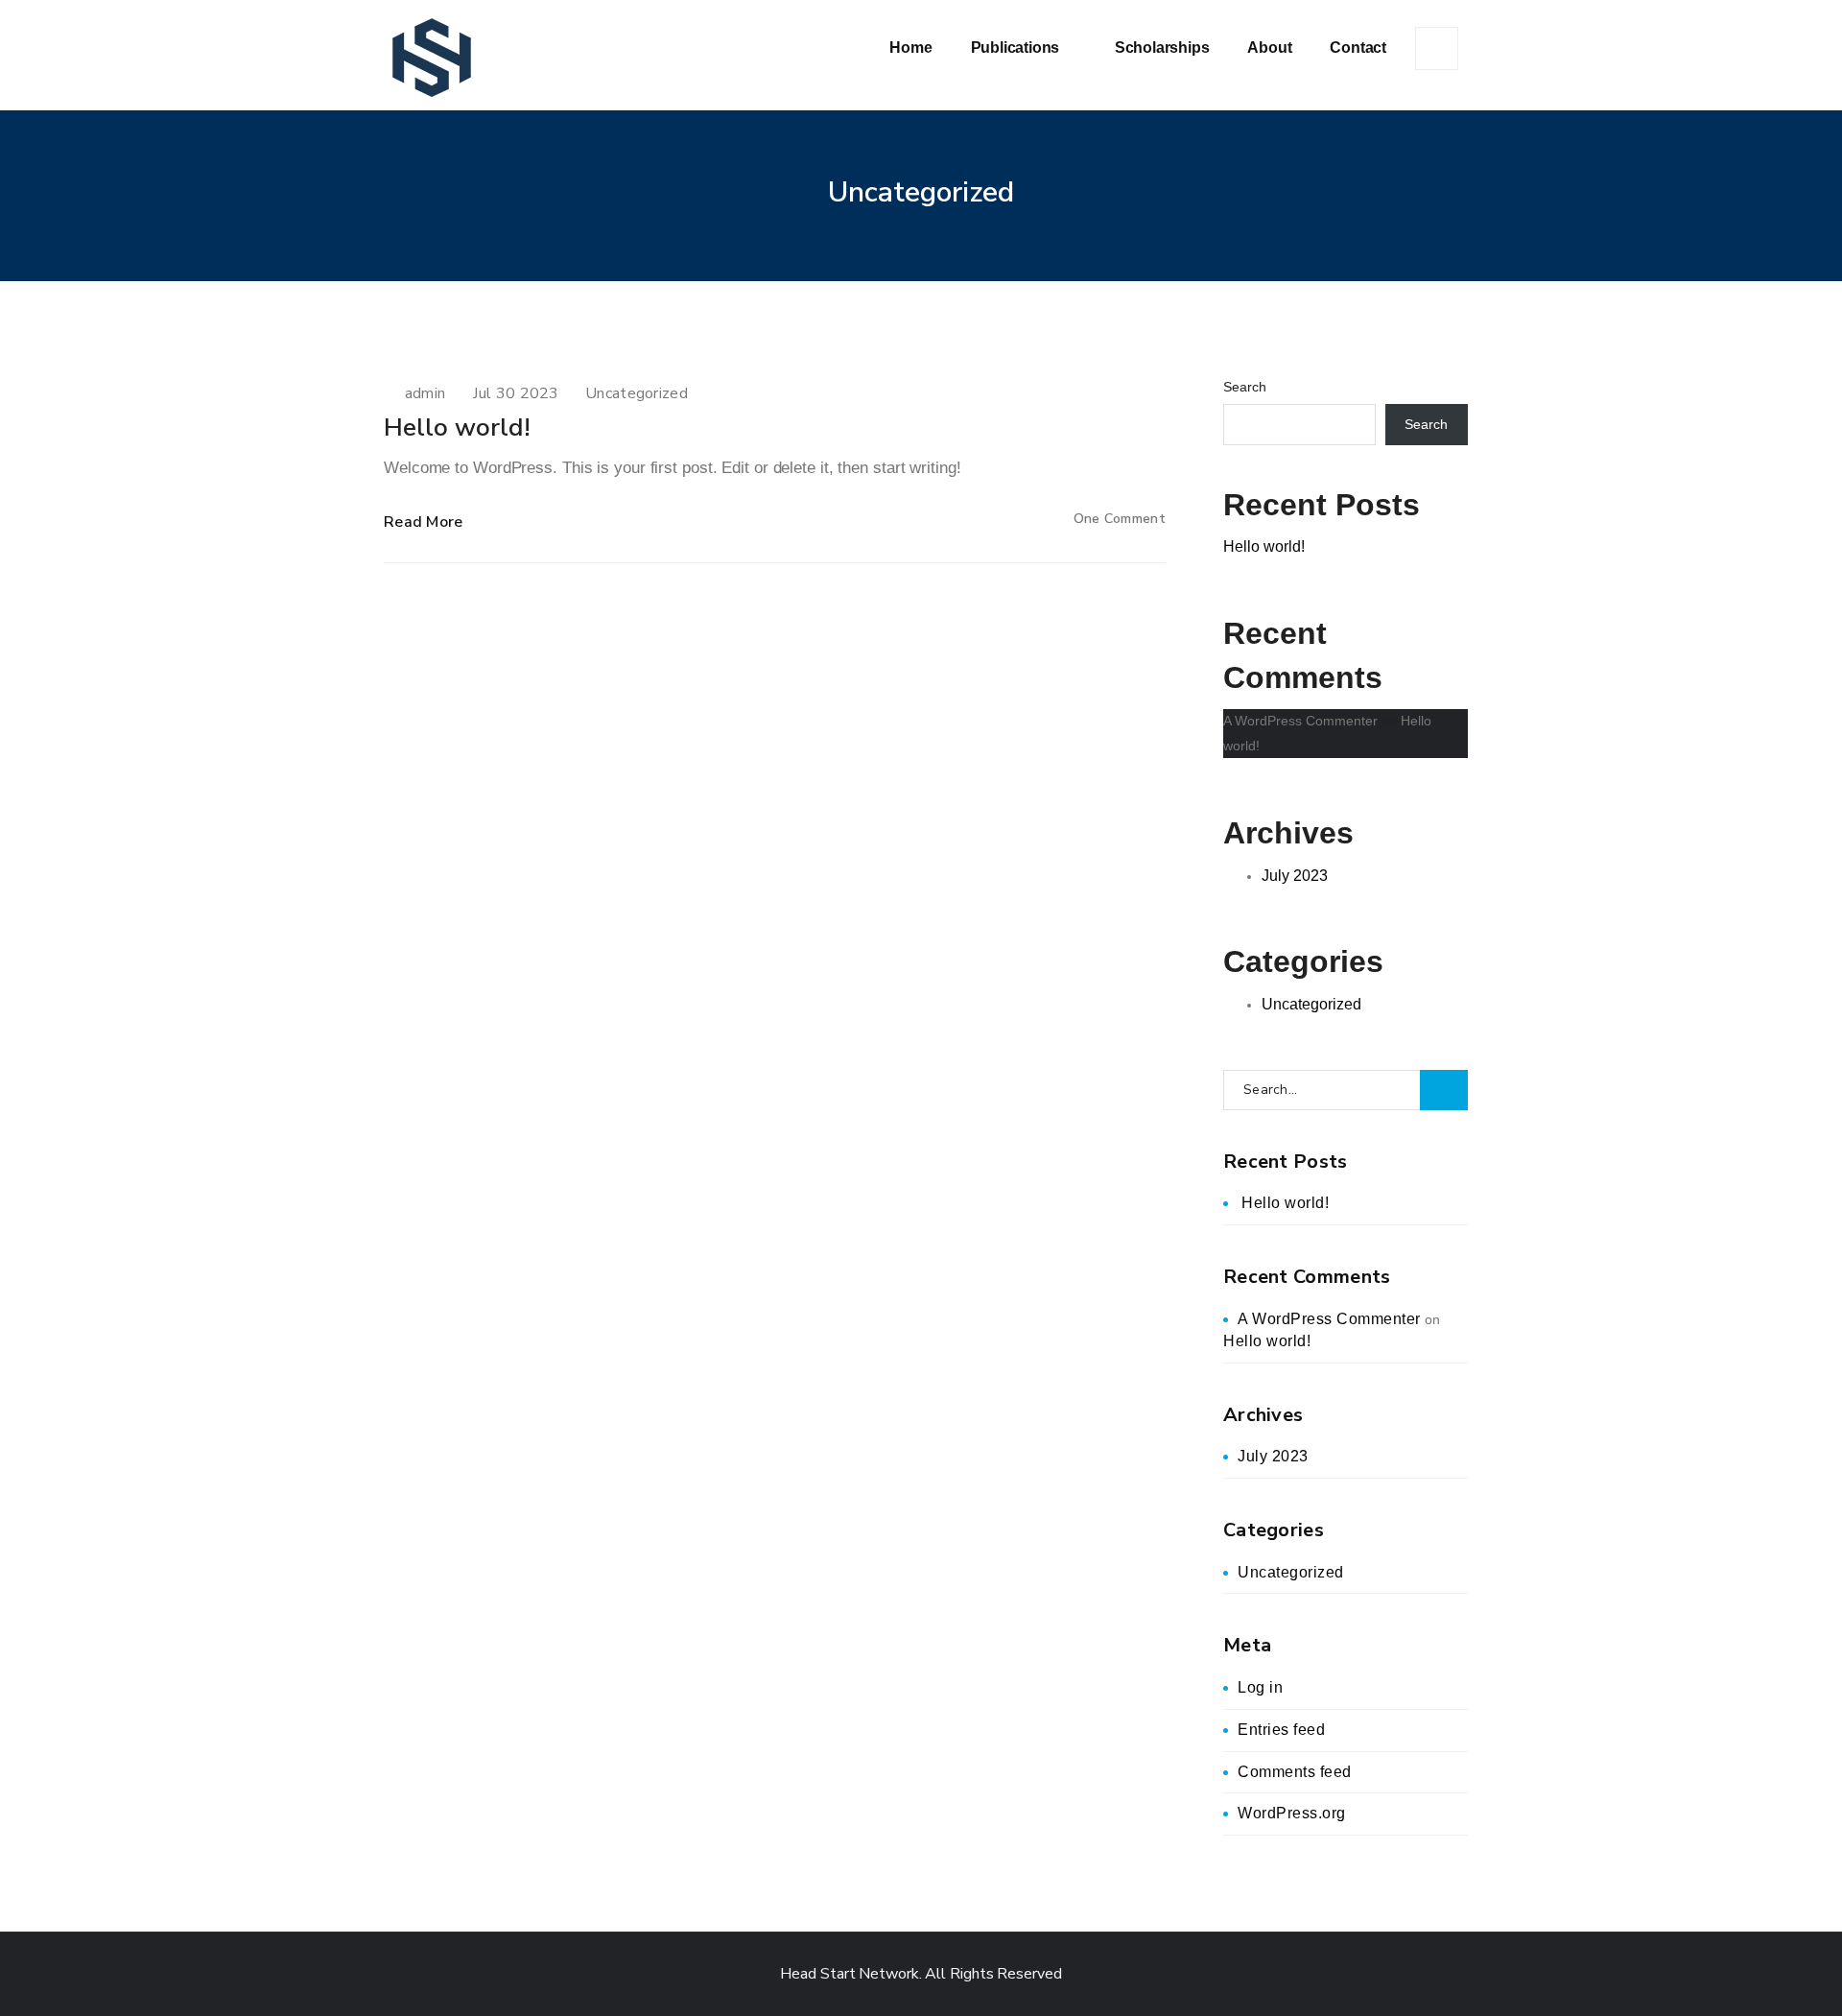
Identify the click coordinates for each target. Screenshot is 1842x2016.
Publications (1017, 47)
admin (425, 393)
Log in (1260, 1687)
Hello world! (457, 427)
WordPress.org (1292, 1813)
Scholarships (1162, 47)
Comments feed (1295, 1772)
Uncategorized (637, 393)
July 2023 (1295, 876)
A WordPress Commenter (1300, 721)
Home (910, 47)
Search (1245, 387)
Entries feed (1281, 1730)
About (1269, 47)
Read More (424, 522)
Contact (1358, 47)
